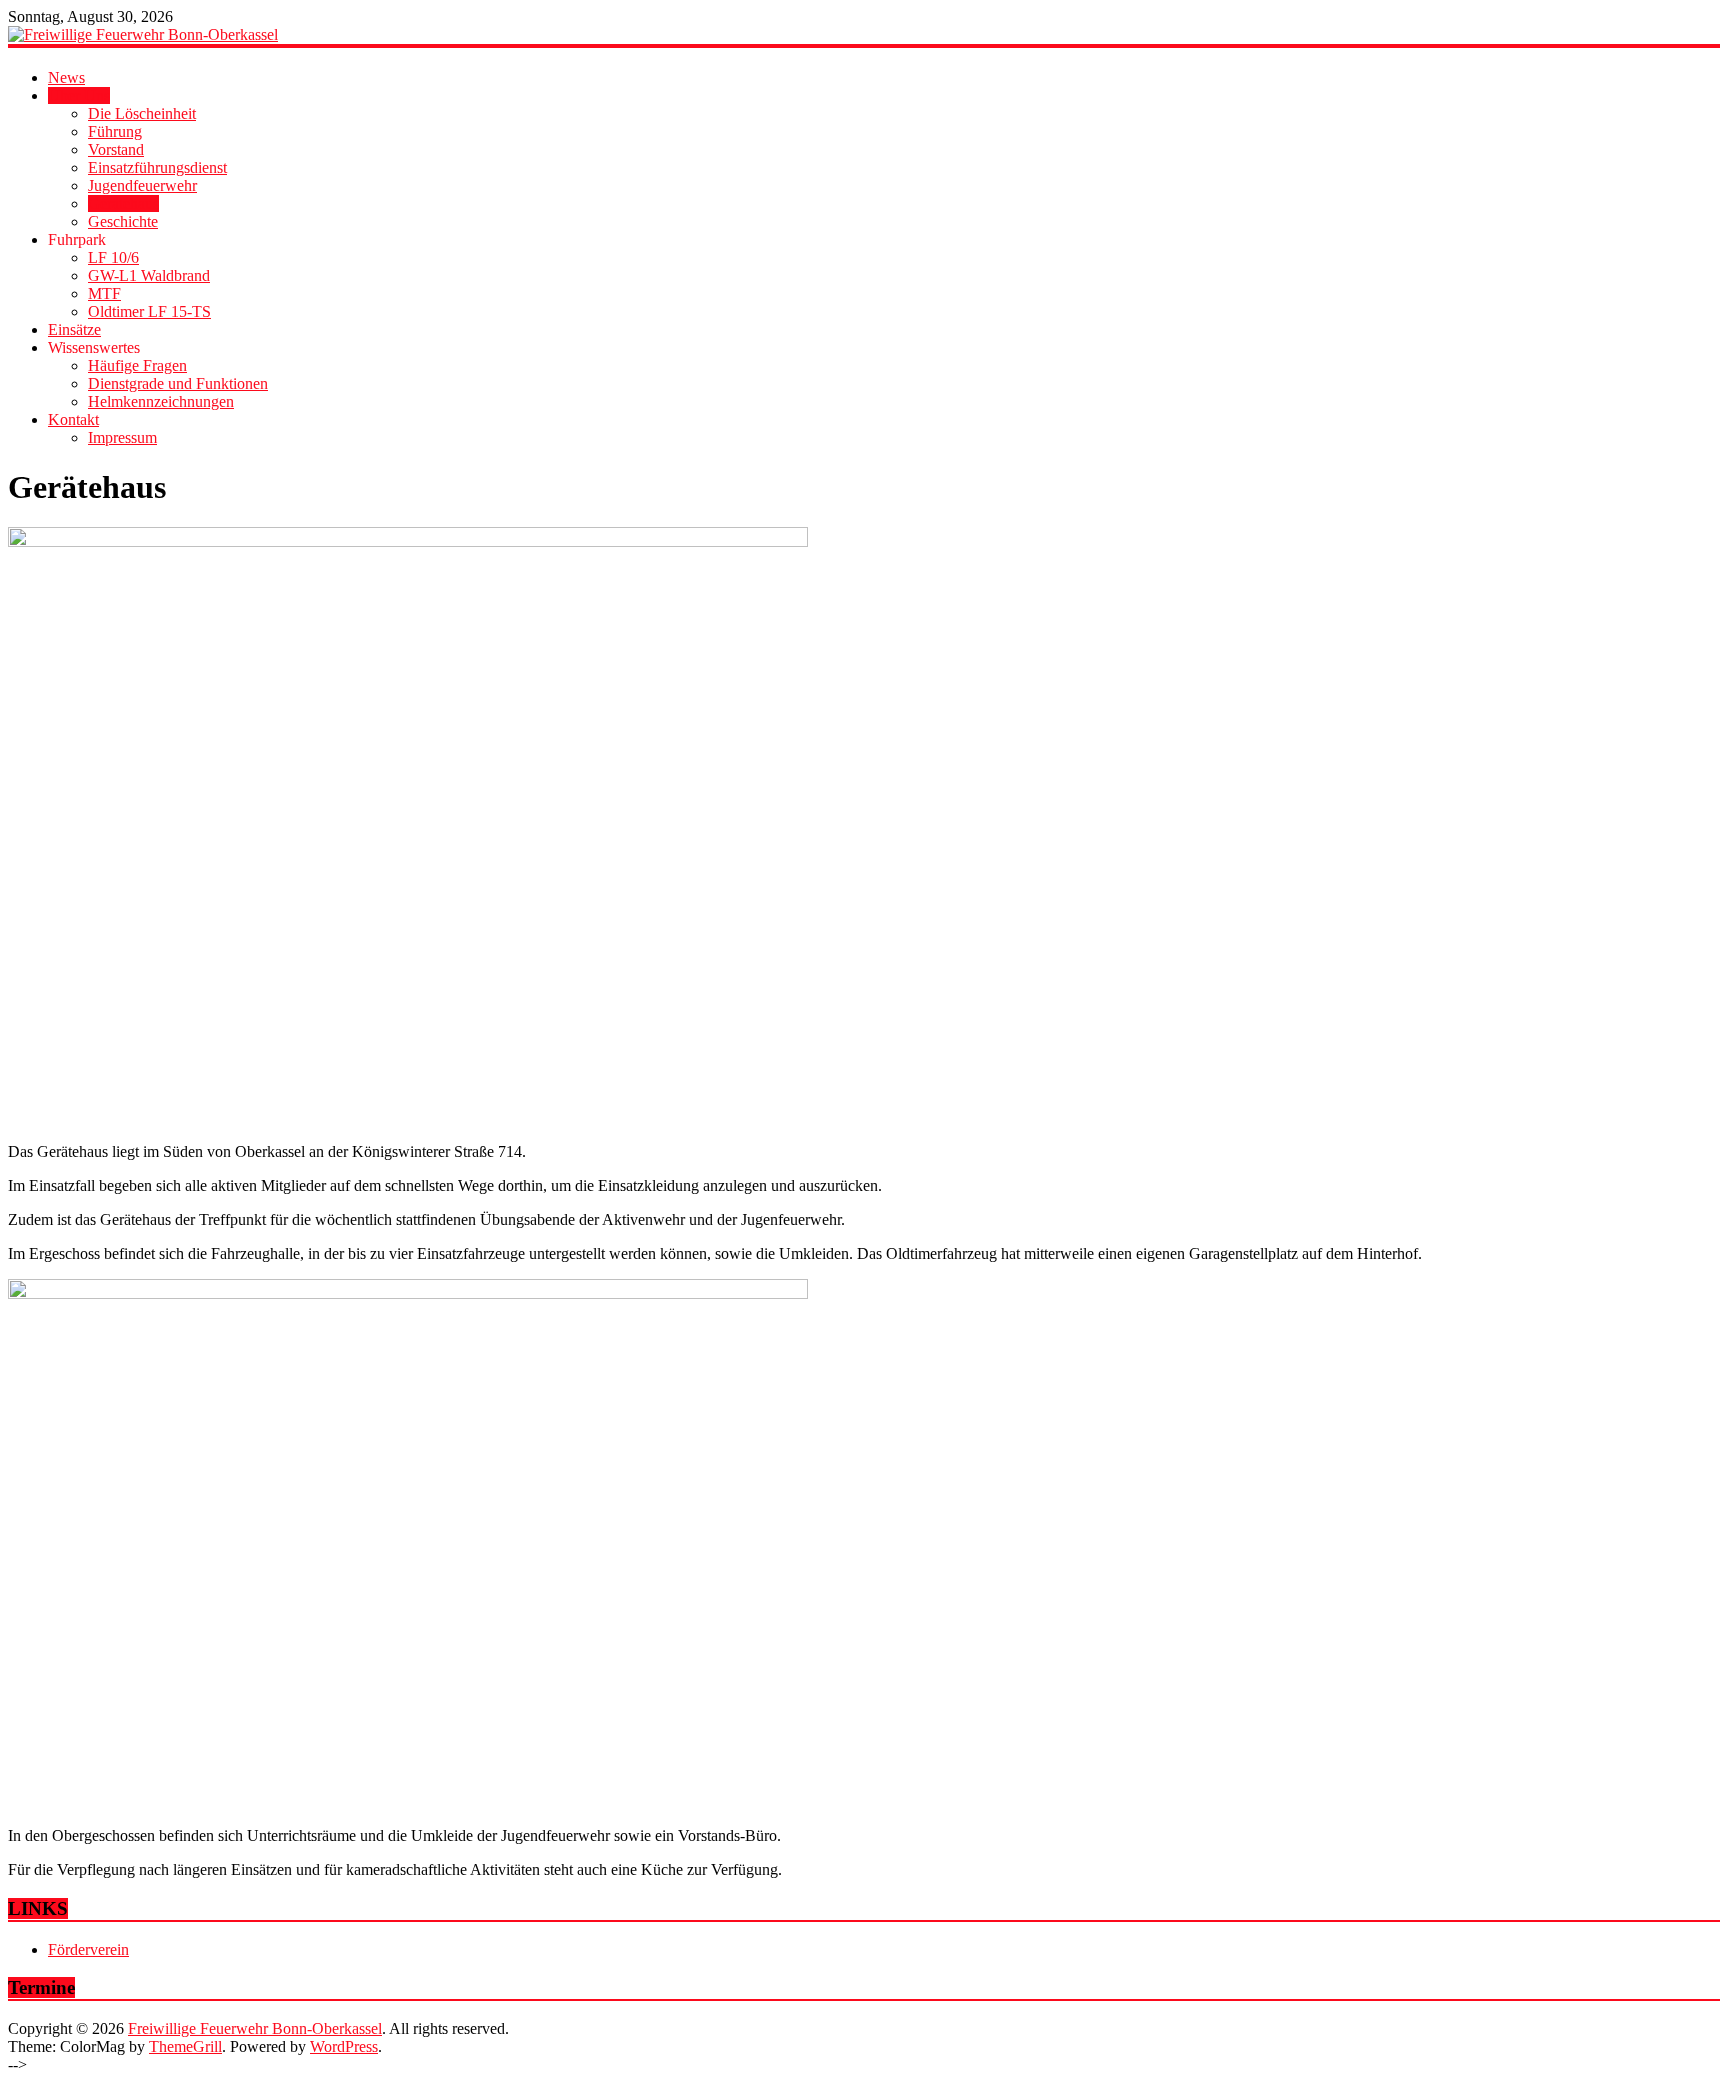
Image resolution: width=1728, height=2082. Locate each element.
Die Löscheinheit (142, 113)
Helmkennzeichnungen (161, 401)
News (66, 77)
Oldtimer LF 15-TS (149, 311)
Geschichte (123, 221)
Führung (115, 131)
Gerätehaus (123, 203)
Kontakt (73, 419)
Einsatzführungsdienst (157, 167)
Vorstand (116, 149)
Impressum (122, 437)
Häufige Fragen (137, 365)
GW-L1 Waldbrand (149, 275)
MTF (104, 293)
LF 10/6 (113, 257)
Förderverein (88, 1949)
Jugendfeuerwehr (142, 185)
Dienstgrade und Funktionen (178, 383)
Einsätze (74, 329)
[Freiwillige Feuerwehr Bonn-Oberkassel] (864, 35)
